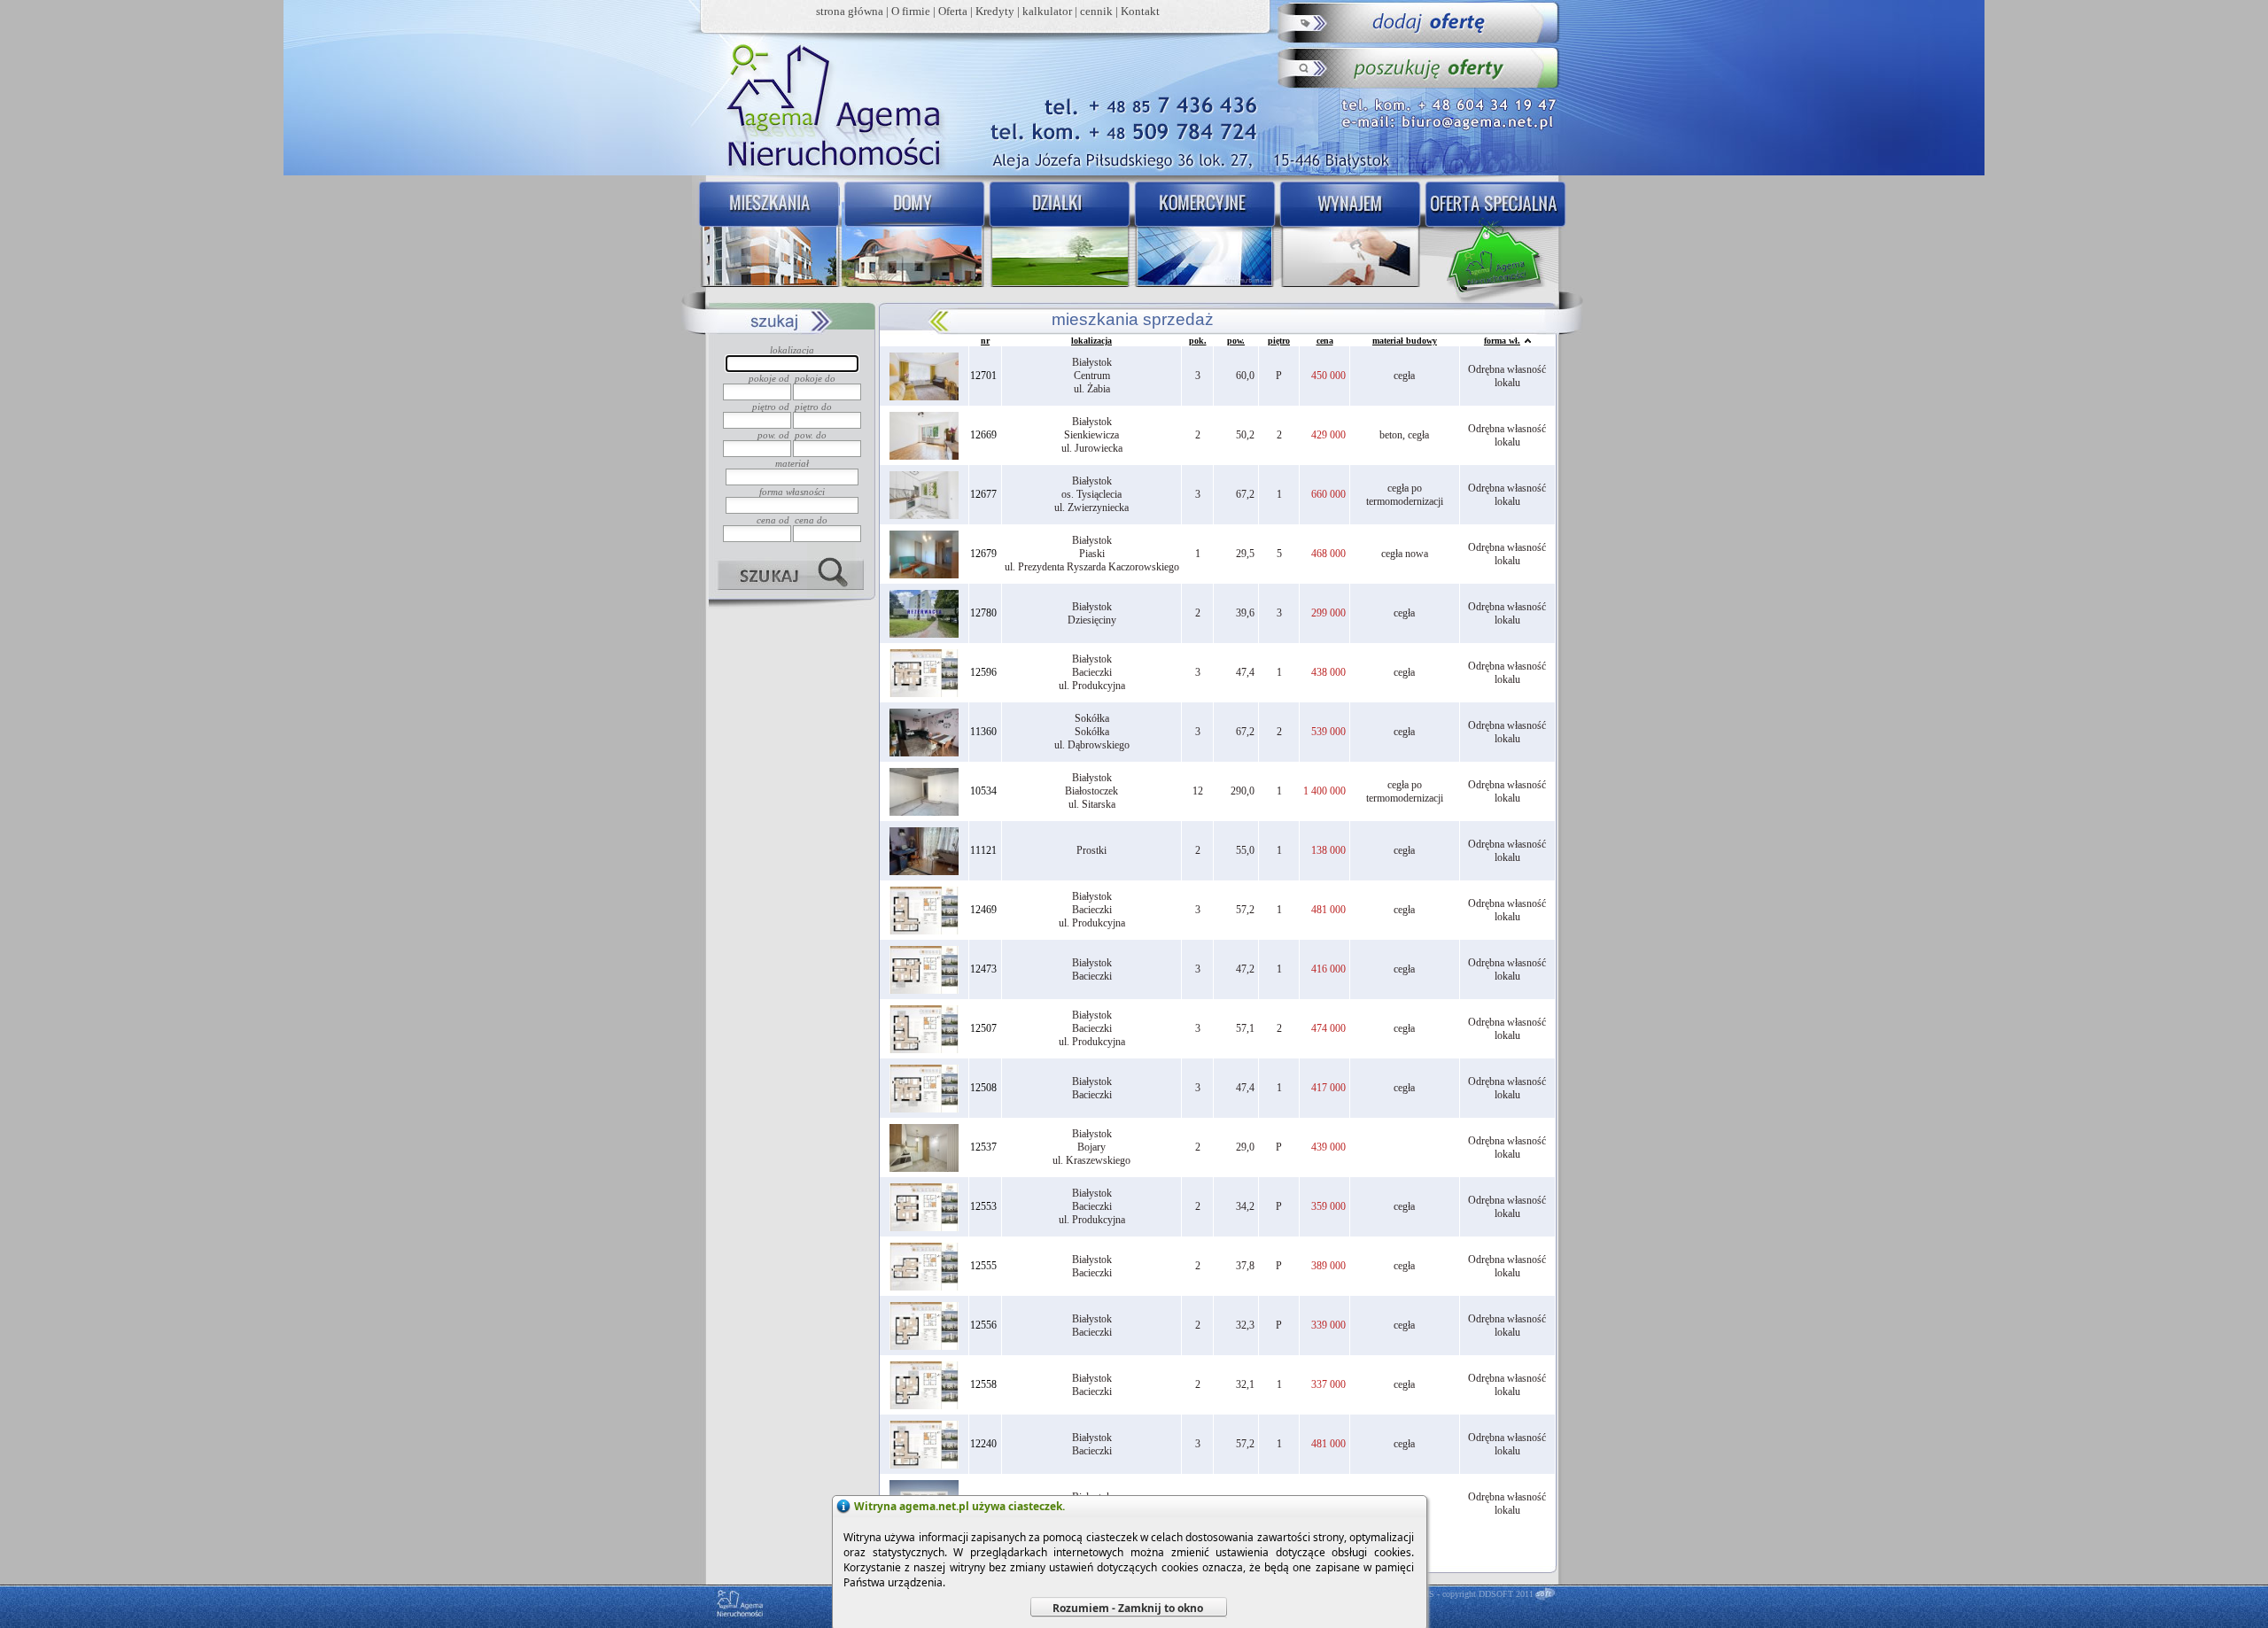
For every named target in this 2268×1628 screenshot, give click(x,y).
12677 (983, 494)
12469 (983, 910)
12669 (983, 435)
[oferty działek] (1059, 236)
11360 (983, 732)
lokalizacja (1091, 341)
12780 (983, 613)
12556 (983, 1325)
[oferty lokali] (1205, 236)
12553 (983, 1206)
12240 (983, 1444)
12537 (983, 1147)
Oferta (953, 11)
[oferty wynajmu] (1352, 236)
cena (1325, 341)
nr (985, 341)
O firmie (911, 11)
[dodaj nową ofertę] (1420, 23)
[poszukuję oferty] (1420, 67)
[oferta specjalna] (1499, 236)
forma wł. (1502, 341)
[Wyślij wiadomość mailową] (1452, 120)
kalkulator (1047, 11)
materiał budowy (1405, 341)
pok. (1198, 341)
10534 (983, 791)
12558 (983, 1384)
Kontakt (1140, 11)
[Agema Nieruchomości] (825, 103)
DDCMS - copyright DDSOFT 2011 (1468, 1594)
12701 (983, 376)
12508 (983, 1088)
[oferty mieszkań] (766, 236)
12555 (983, 1266)
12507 (983, 1028)
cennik (1096, 11)
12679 (983, 554)
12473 (983, 969)
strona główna (850, 11)
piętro (1279, 341)
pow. (1236, 341)
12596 (983, 672)
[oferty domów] (913, 236)
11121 (983, 850)
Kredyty (995, 11)
